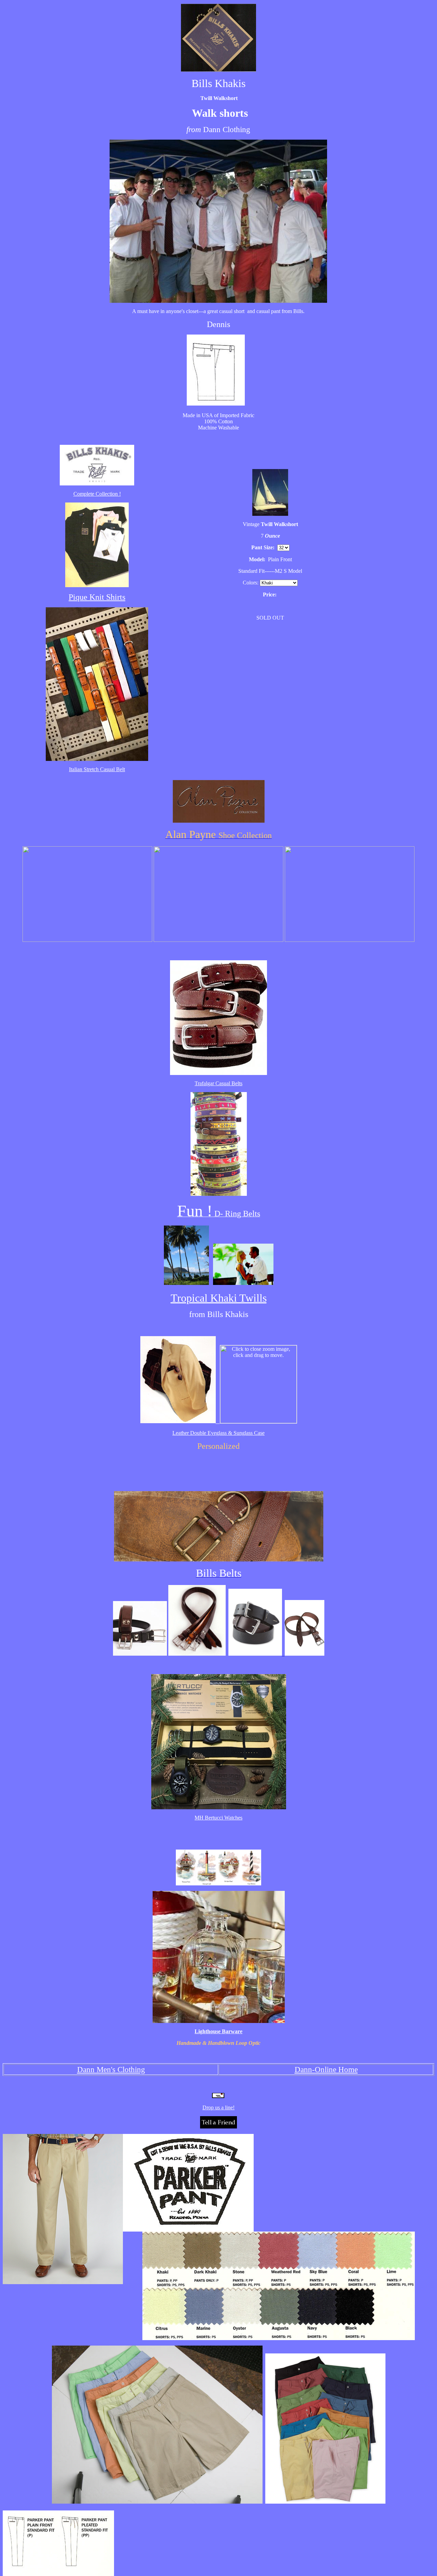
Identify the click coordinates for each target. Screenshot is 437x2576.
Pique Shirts (97, 597)
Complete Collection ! (97, 494)
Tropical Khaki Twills (219, 1298)
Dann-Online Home (326, 2069)
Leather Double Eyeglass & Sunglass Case (218, 1433)
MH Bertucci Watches (218, 1818)
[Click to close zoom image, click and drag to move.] (258, 1384)
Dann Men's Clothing (111, 2069)
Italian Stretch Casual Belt (97, 769)
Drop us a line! (218, 2107)
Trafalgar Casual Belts (218, 1083)
